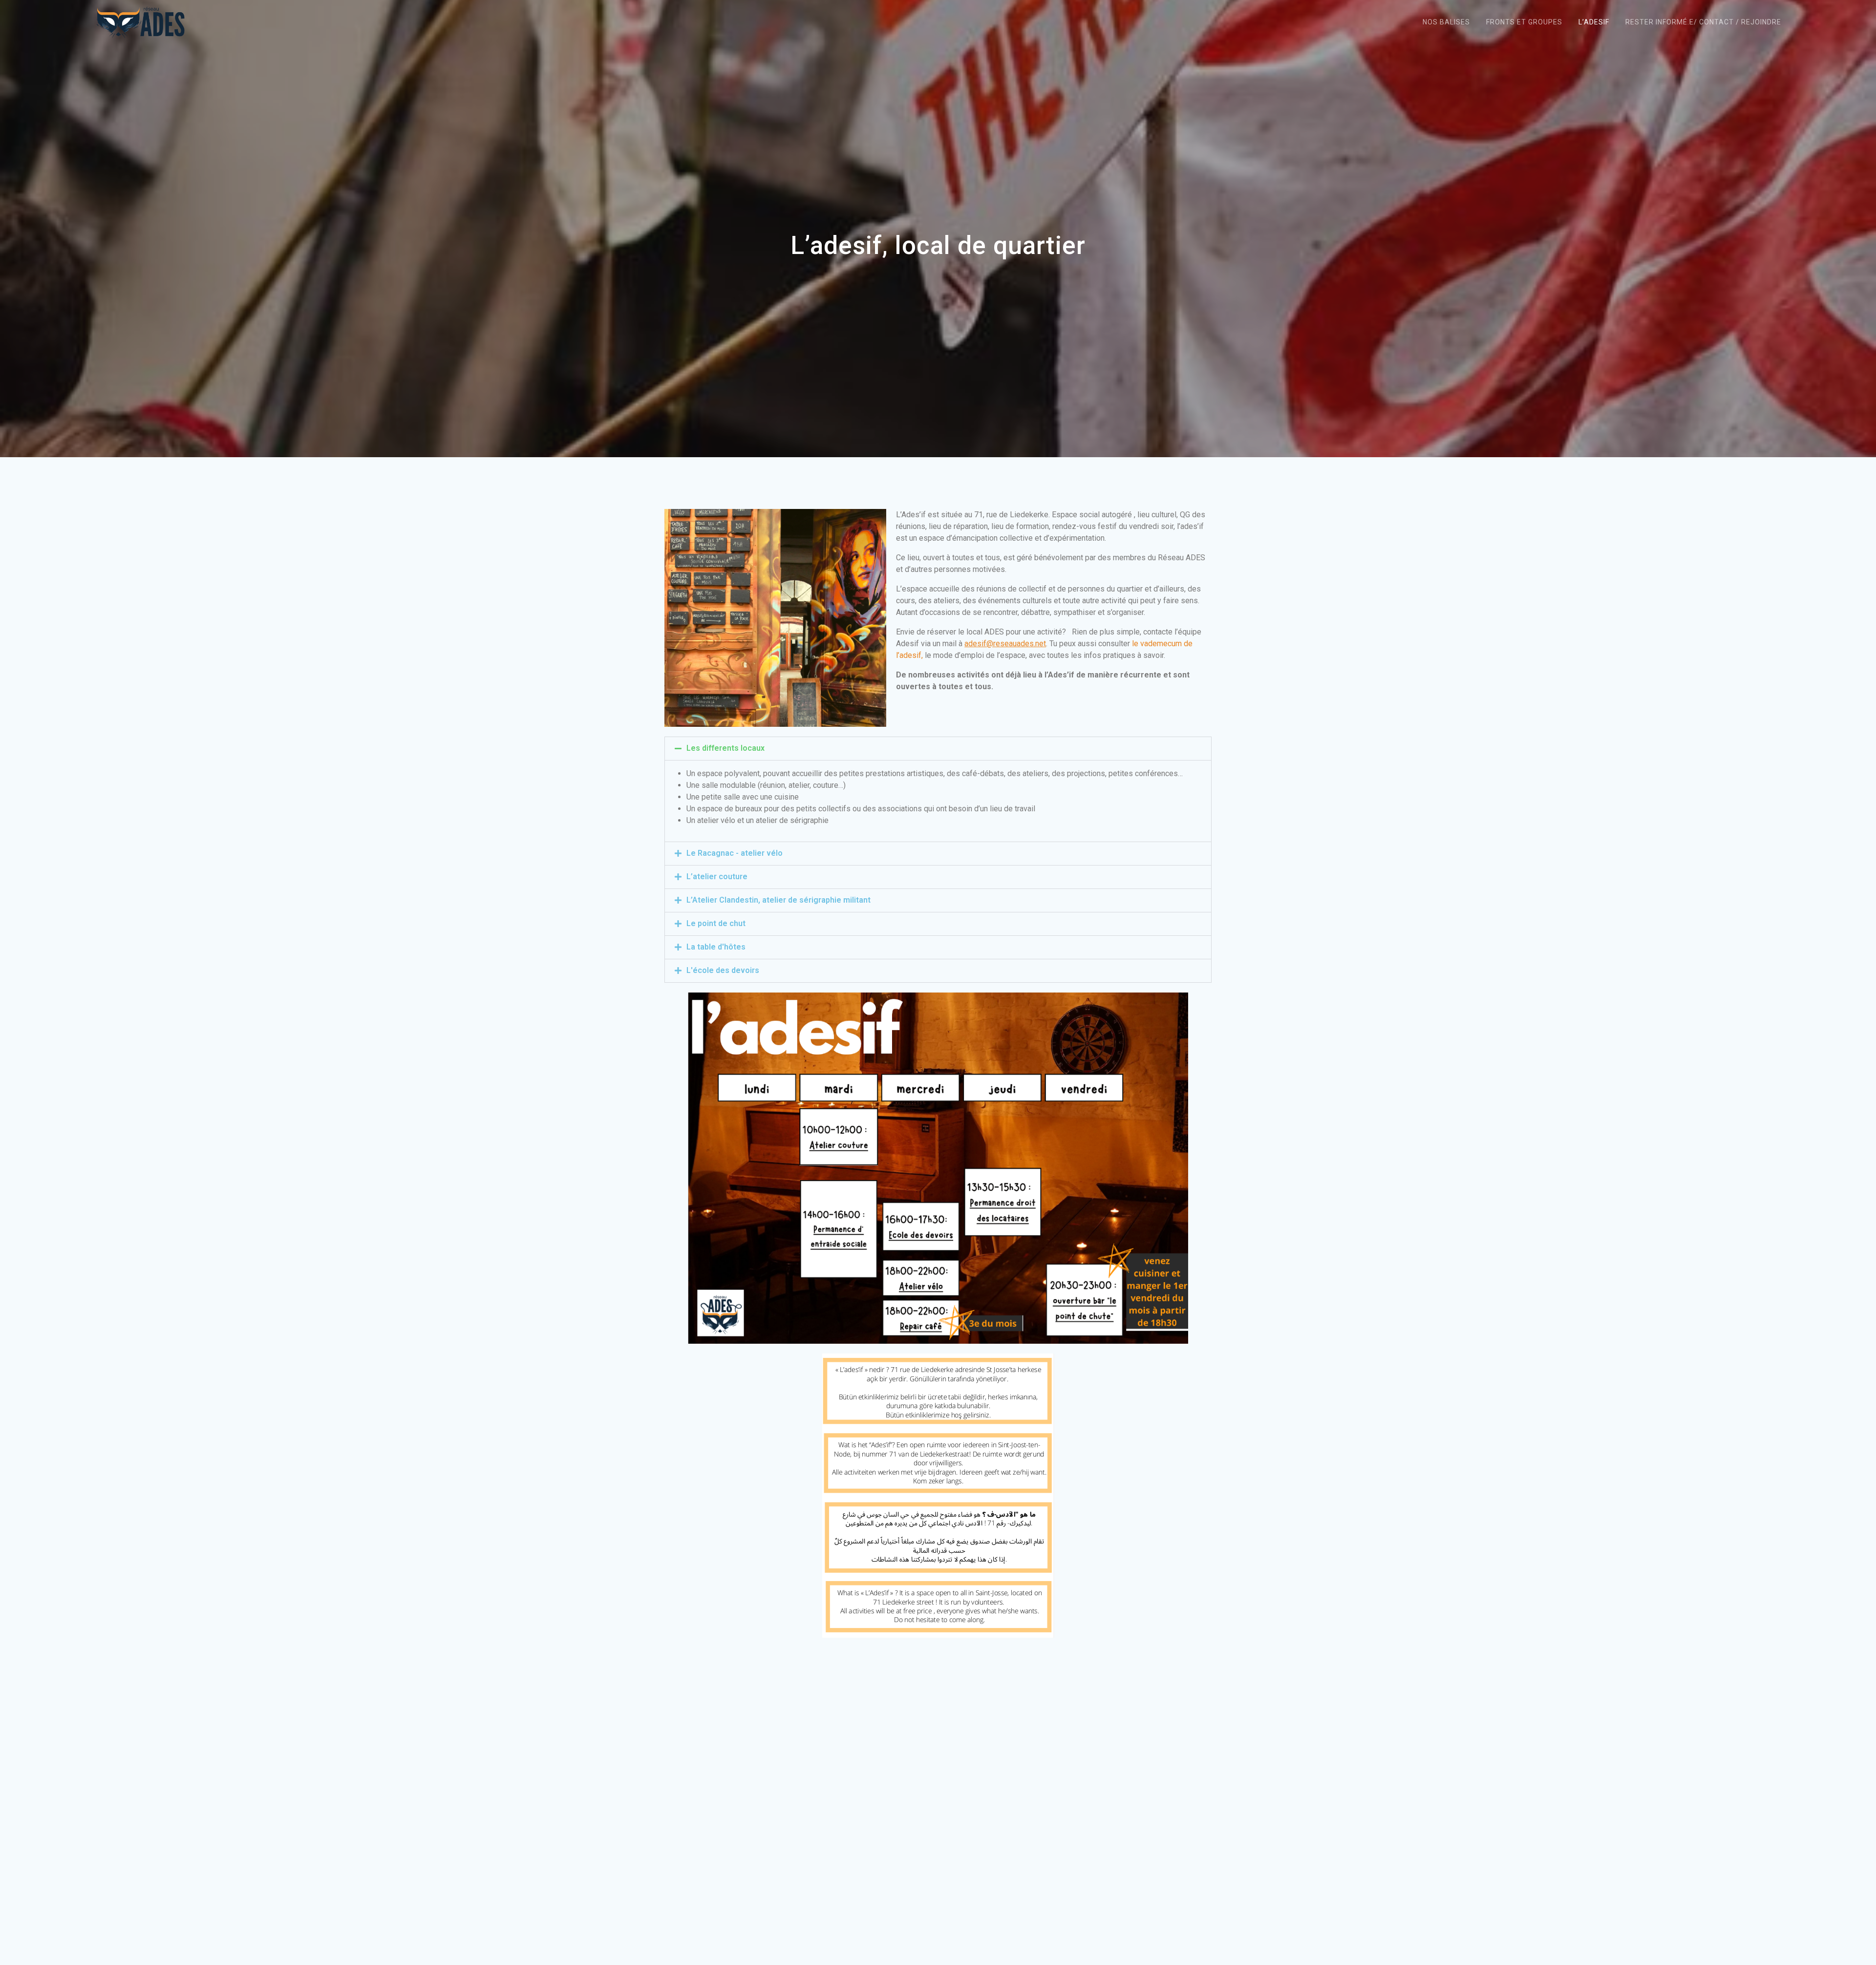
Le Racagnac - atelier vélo (735, 853)
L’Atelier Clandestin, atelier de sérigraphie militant (778, 900)
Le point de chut (716, 923)
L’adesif (1594, 22)
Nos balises (1446, 22)
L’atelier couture (717, 877)
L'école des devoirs (723, 970)
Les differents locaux (725, 748)
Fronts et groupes (1524, 22)
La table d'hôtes (716, 947)
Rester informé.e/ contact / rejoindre (1703, 22)
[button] (938, 749)
